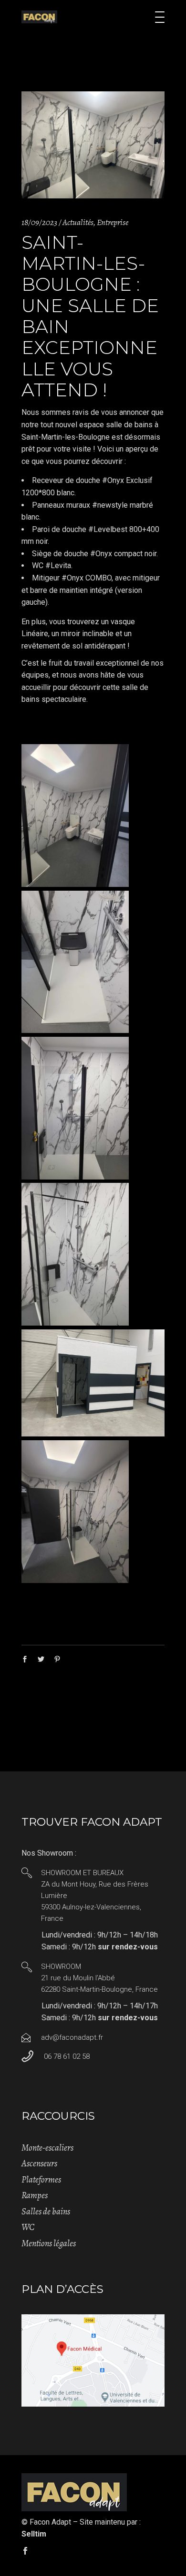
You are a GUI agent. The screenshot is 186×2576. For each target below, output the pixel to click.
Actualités (78, 222)
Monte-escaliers (47, 2148)
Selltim (34, 2534)
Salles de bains (46, 2212)
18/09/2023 (39, 222)
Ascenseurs (39, 2163)
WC (28, 2227)
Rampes (35, 2195)
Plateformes (41, 2180)
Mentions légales (49, 2243)
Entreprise (113, 222)
